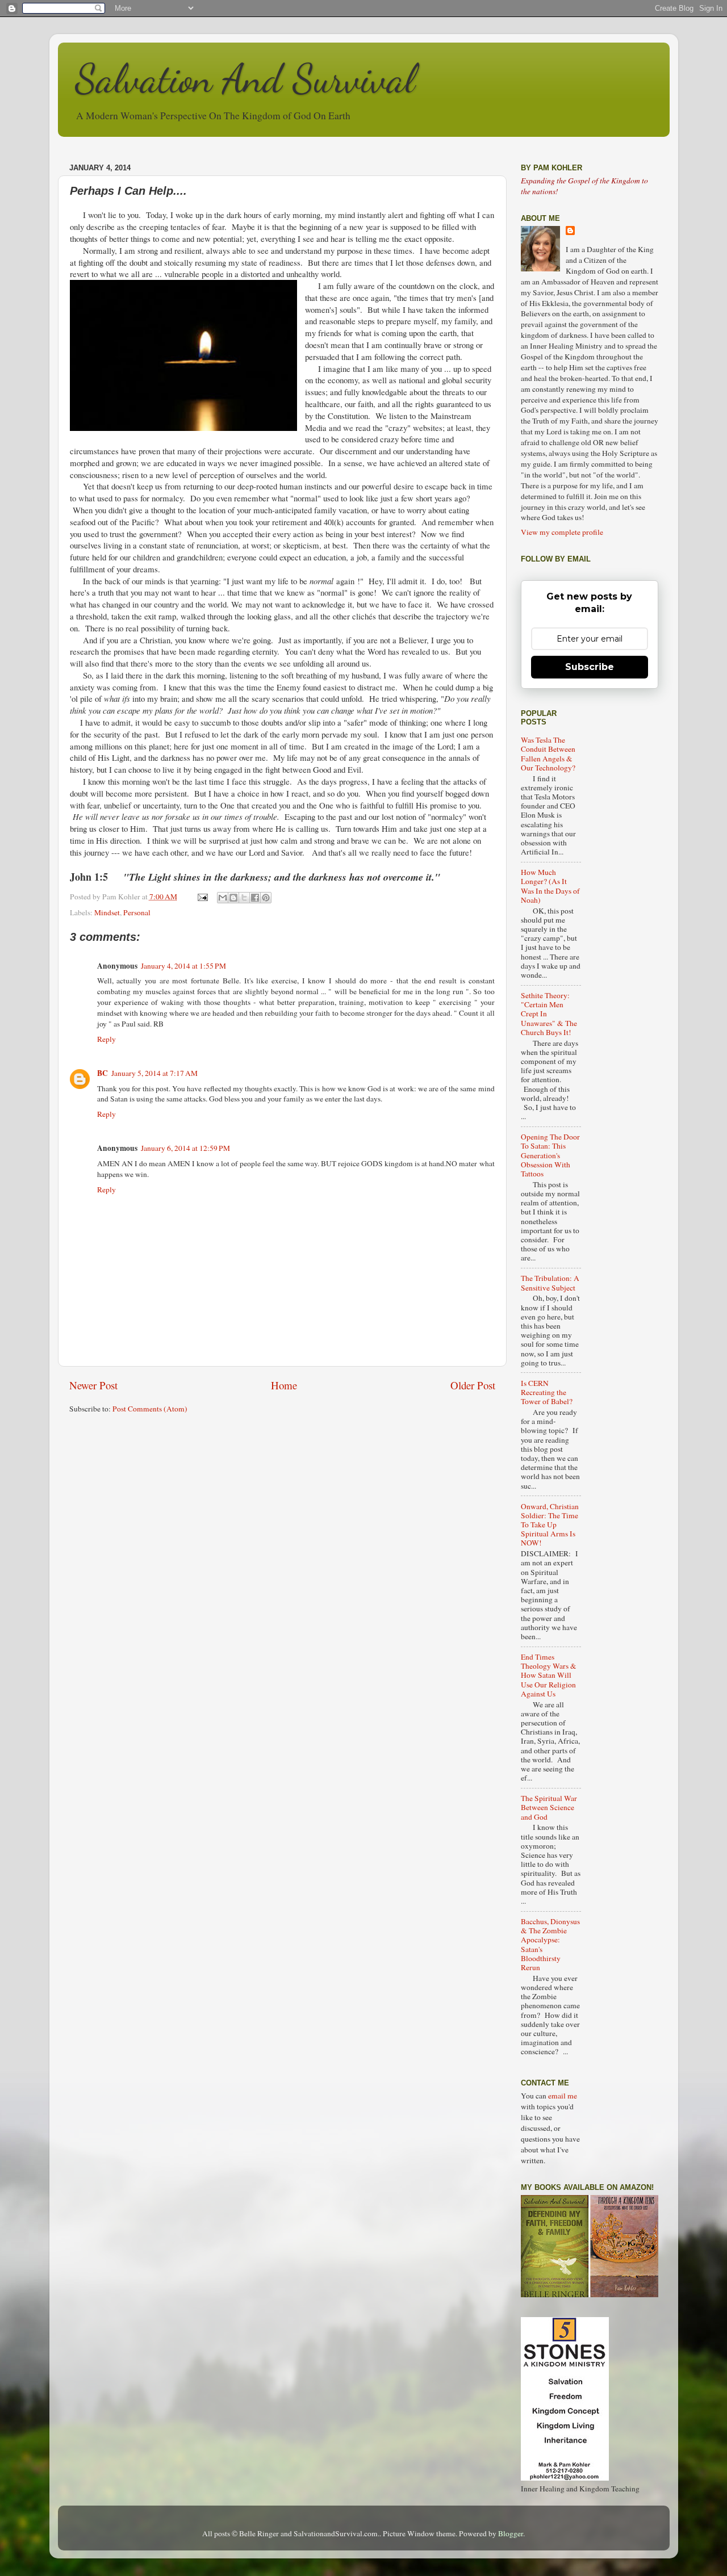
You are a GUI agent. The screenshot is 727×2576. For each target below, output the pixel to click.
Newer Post (93, 1385)
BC (103, 1073)
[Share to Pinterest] (266, 898)
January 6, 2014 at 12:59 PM (185, 1148)
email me (563, 2096)
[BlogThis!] (233, 898)
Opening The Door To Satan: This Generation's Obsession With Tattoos (550, 1155)
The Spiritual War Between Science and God (549, 1807)
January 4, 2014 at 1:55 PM (183, 966)
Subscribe (590, 667)
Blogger (511, 2533)
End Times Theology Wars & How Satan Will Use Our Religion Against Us (549, 1675)
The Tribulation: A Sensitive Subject (550, 1283)
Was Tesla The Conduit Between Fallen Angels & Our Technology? (548, 754)
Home (284, 1385)
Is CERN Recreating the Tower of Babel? (547, 1392)
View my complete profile (562, 532)
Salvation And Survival (245, 79)
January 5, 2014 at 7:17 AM (154, 1073)
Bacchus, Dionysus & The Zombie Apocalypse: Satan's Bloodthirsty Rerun (550, 1944)
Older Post (473, 1385)
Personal (137, 912)
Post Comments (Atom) (150, 1409)
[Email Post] (202, 897)
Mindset (107, 912)
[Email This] (223, 898)
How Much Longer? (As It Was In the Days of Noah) (550, 886)
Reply (106, 1039)
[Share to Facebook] (255, 898)
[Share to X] (244, 898)
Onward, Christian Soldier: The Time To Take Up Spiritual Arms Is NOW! (550, 1525)
